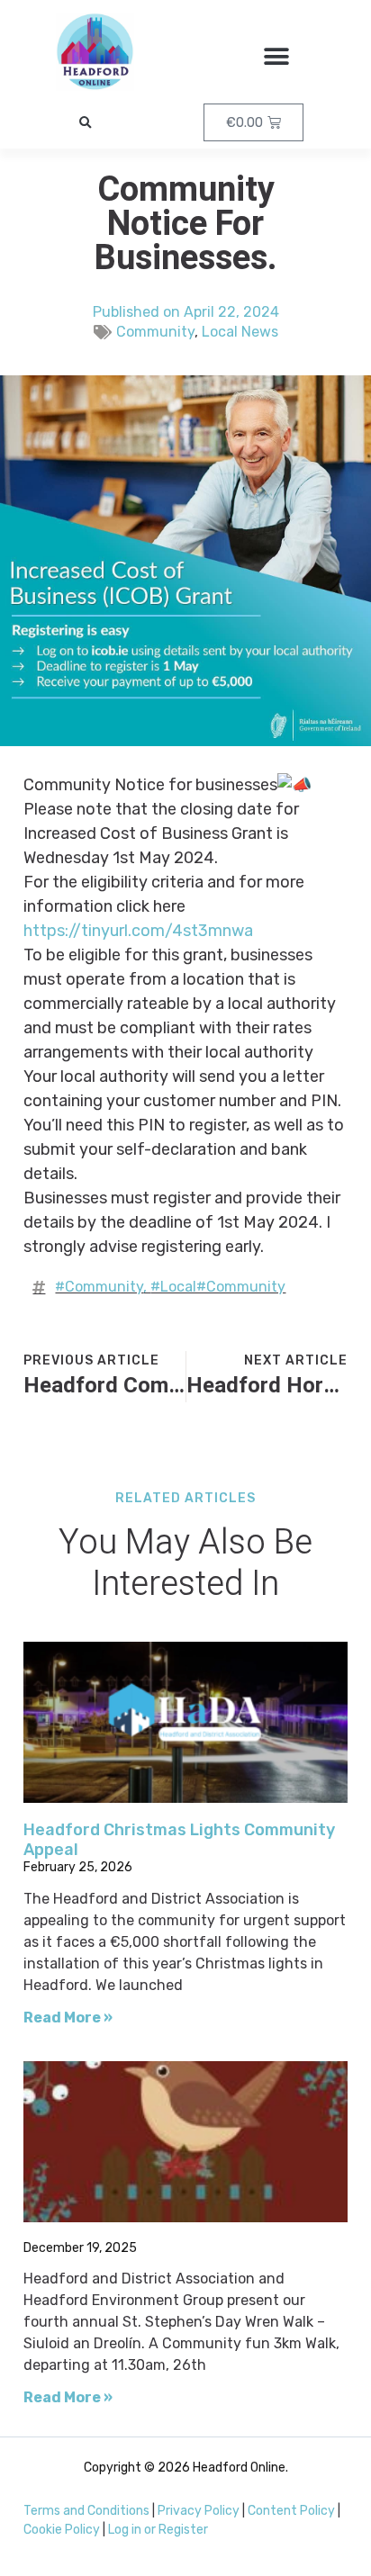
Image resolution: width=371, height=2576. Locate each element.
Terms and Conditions (86, 2511)
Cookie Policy (62, 2530)
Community (155, 332)
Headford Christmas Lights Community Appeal (179, 1840)
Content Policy (291, 2511)
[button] (276, 56)
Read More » (68, 2018)
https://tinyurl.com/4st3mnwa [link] (138, 931)
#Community (99, 1287)
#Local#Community (218, 1287)
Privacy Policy (199, 2511)
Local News (240, 332)
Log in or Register (158, 2530)
